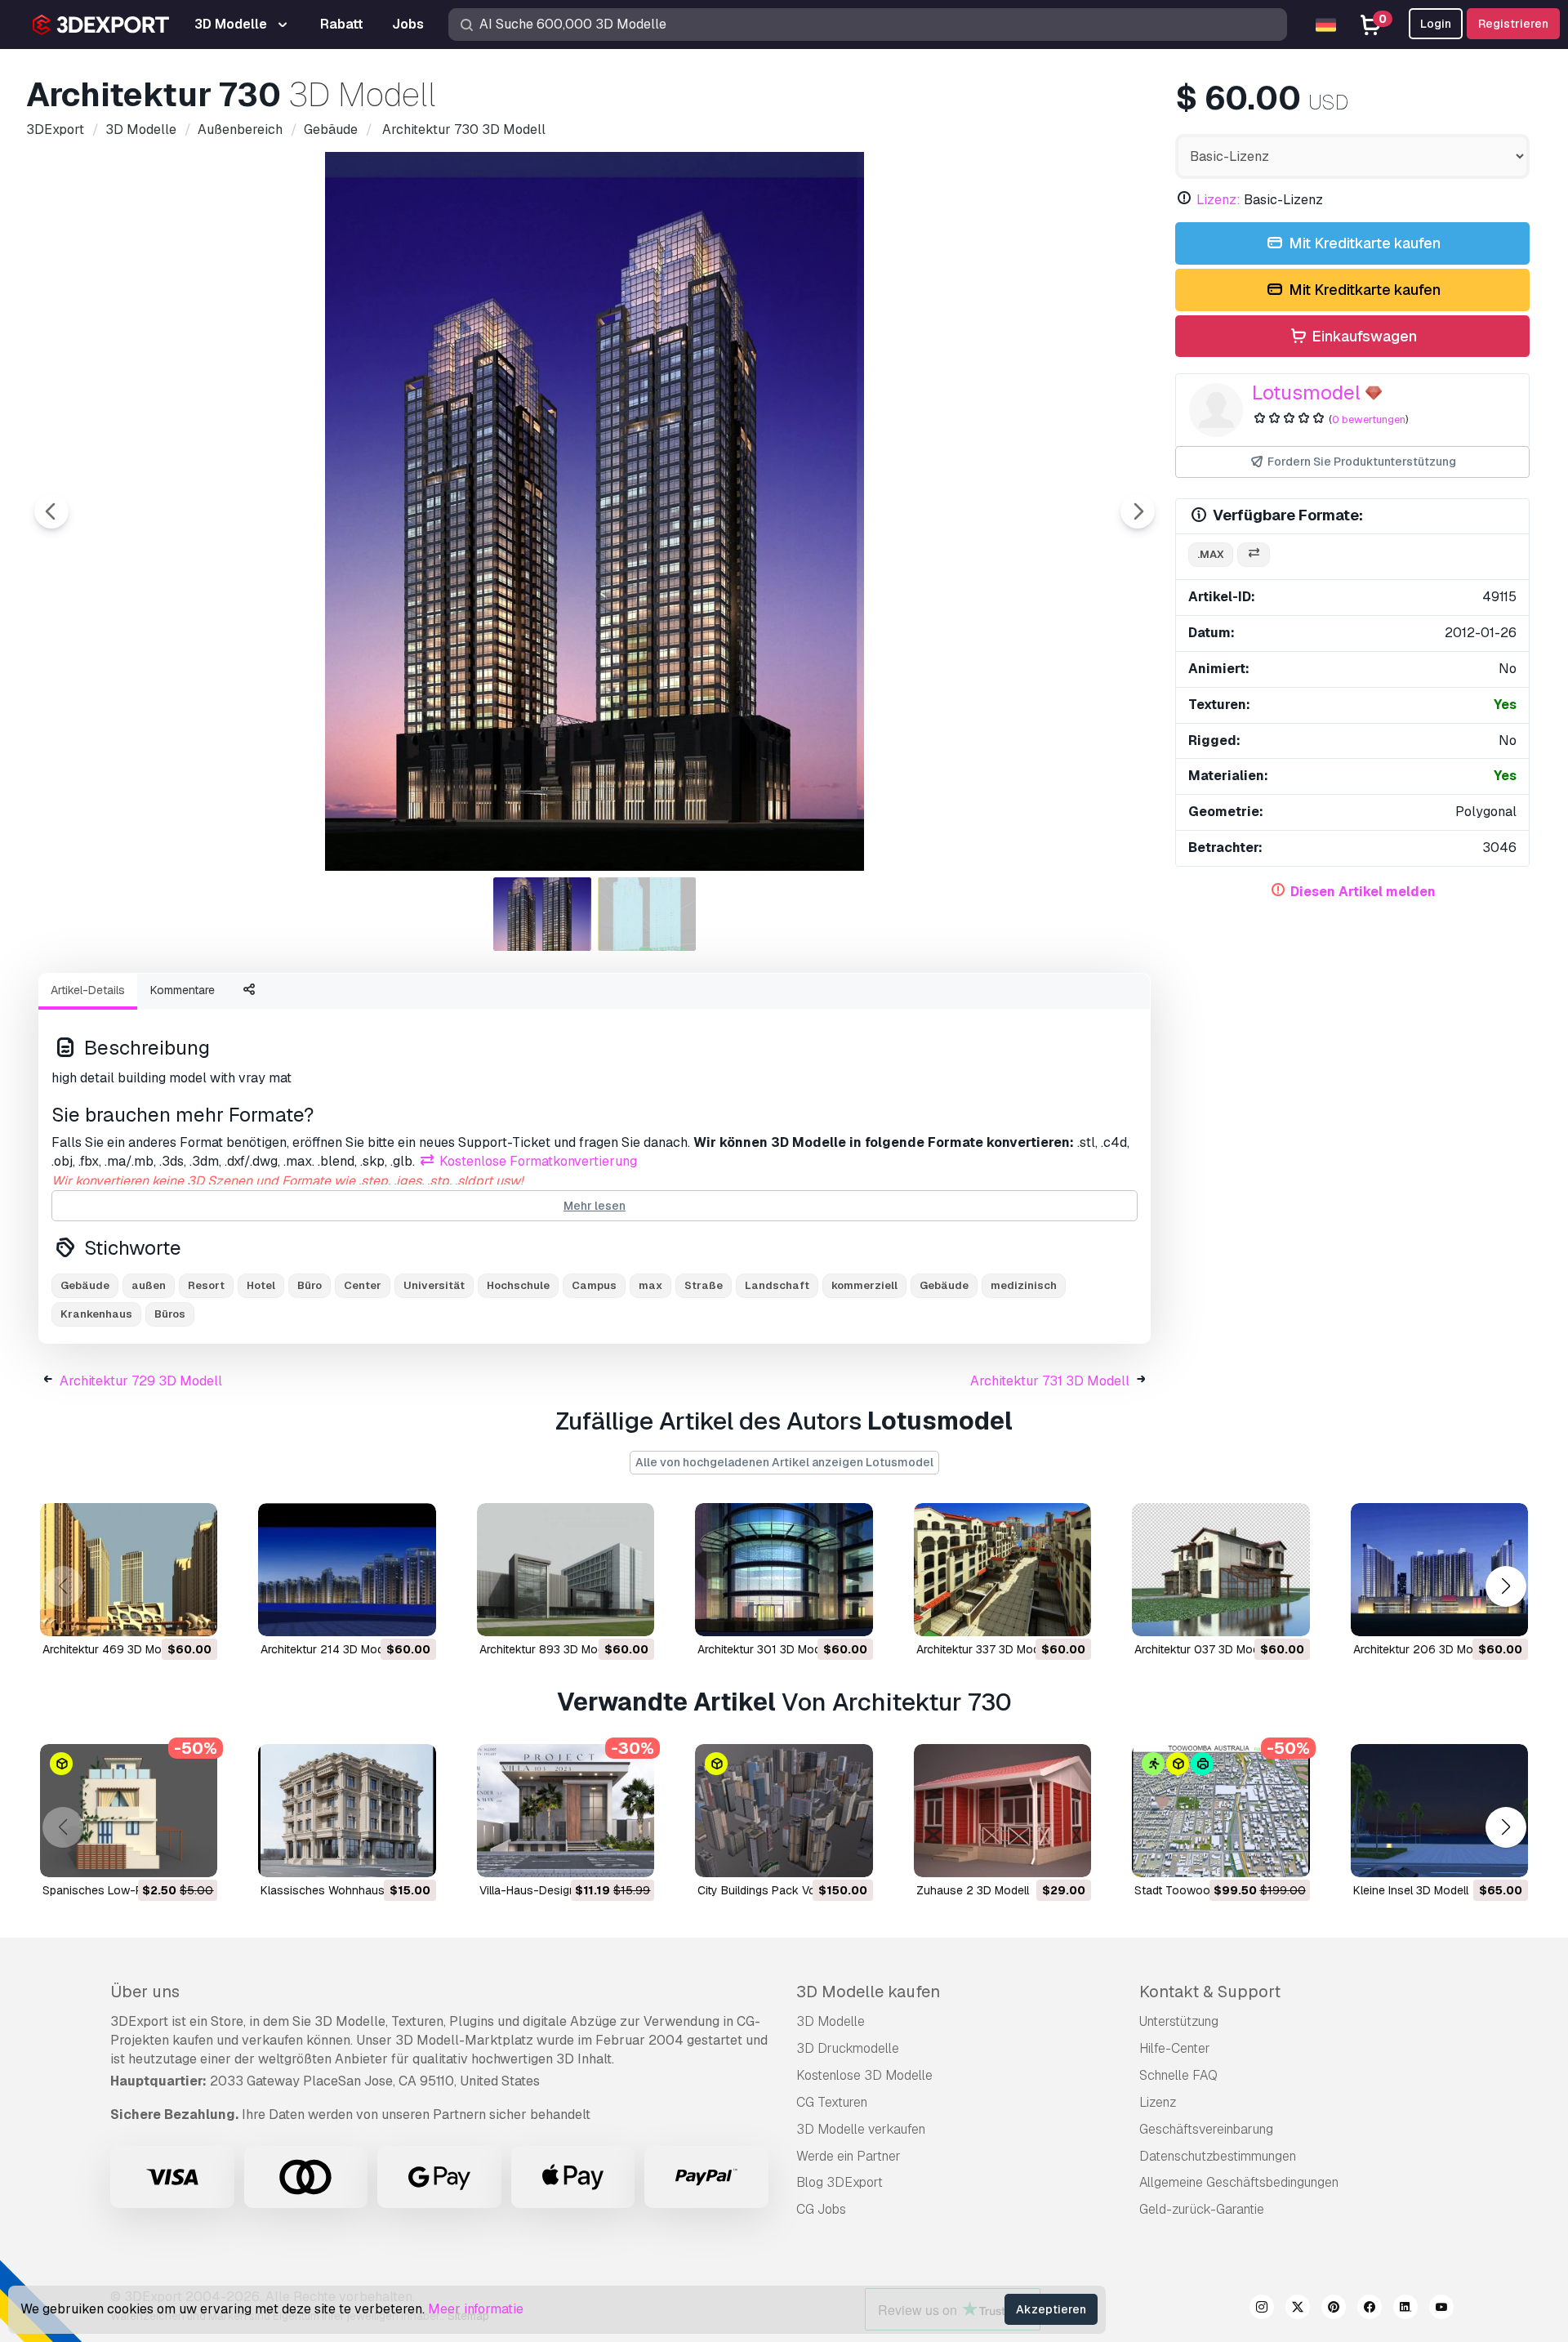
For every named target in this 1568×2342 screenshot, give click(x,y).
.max (1211, 554)
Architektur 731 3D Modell (1050, 1381)
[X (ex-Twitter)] (1298, 2309)
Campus (594, 1285)
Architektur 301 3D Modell (765, 1649)
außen (149, 1285)
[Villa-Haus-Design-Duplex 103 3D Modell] (566, 1811)
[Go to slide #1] (542, 914)
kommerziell (864, 1285)
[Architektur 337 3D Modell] (1002, 1570)
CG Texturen (832, 2102)
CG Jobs (821, 2209)
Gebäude (85, 1285)
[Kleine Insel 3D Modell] (1439, 1811)
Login (1436, 24)
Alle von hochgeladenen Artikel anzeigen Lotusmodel (784, 1462)
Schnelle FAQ (1178, 2075)
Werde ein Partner (849, 2156)
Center (363, 1285)
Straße (704, 1285)
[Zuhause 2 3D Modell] (1002, 1811)
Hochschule (518, 1285)
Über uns (145, 1992)
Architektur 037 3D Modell (1203, 1649)
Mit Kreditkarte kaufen (1363, 243)
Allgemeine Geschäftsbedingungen (1239, 2182)
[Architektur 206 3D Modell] (1439, 1570)
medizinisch (1024, 1285)
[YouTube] (1441, 2309)
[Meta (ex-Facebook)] (1370, 2309)
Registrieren (1513, 24)
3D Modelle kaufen (868, 1992)
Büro (310, 1285)
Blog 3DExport (840, 2182)
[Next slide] (1138, 511)
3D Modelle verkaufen (861, 2129)
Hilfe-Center (1175, 2048)
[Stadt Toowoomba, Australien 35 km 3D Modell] (1221, 1811)
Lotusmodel (1306, 393)
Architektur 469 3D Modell (111, 1649)
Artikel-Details (88, 990)
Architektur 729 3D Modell (141, 1381)
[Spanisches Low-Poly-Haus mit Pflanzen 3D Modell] (129, 1811)
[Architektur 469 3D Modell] (129, 1570)
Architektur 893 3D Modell (548, 1649)
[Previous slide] (51, 511)
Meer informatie (476, 2309)
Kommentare (183, 990)
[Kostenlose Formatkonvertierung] (1254, 555)
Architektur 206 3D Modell (1422, 1649)
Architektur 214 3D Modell (328, 1649)
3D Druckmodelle (848, 2048)
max (650, 1285)
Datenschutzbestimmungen (1218, 2156)
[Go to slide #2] (647, 914)
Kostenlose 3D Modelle (864, 2075)
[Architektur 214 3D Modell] (347, 1570)
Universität (434, 1285)
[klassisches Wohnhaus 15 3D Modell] (347, 1811)
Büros (170, 1314)
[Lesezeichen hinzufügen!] (194, 1613)
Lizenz (1158, 2102)
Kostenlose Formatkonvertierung (537, 1161)
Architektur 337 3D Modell (984, 1649)
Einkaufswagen (1363, 336)
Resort (206, 1285)
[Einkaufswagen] (160, 1613)
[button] (1506, 1586)
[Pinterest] (1334, 2309)
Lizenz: (1218, 200)
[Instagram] (1262, 2309)
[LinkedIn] (1405, 2309)
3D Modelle (831, 2021)
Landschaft (777, 1285)
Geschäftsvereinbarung (1206, 2129)
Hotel (261, 1285)
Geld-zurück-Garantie (1202, 2209)
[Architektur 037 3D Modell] (1221, 1570)
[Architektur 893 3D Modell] (566, 1570)
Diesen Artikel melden (1363, 892)
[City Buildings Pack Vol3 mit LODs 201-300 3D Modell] (784, 1811)
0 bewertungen (1369, 419)
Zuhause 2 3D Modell (973, 1890)
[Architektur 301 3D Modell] (784, 1570)
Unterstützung (1179, 2021)
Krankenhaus (96, 1314)
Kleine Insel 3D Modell (1411, 1890)
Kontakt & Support (1210, 1992)
